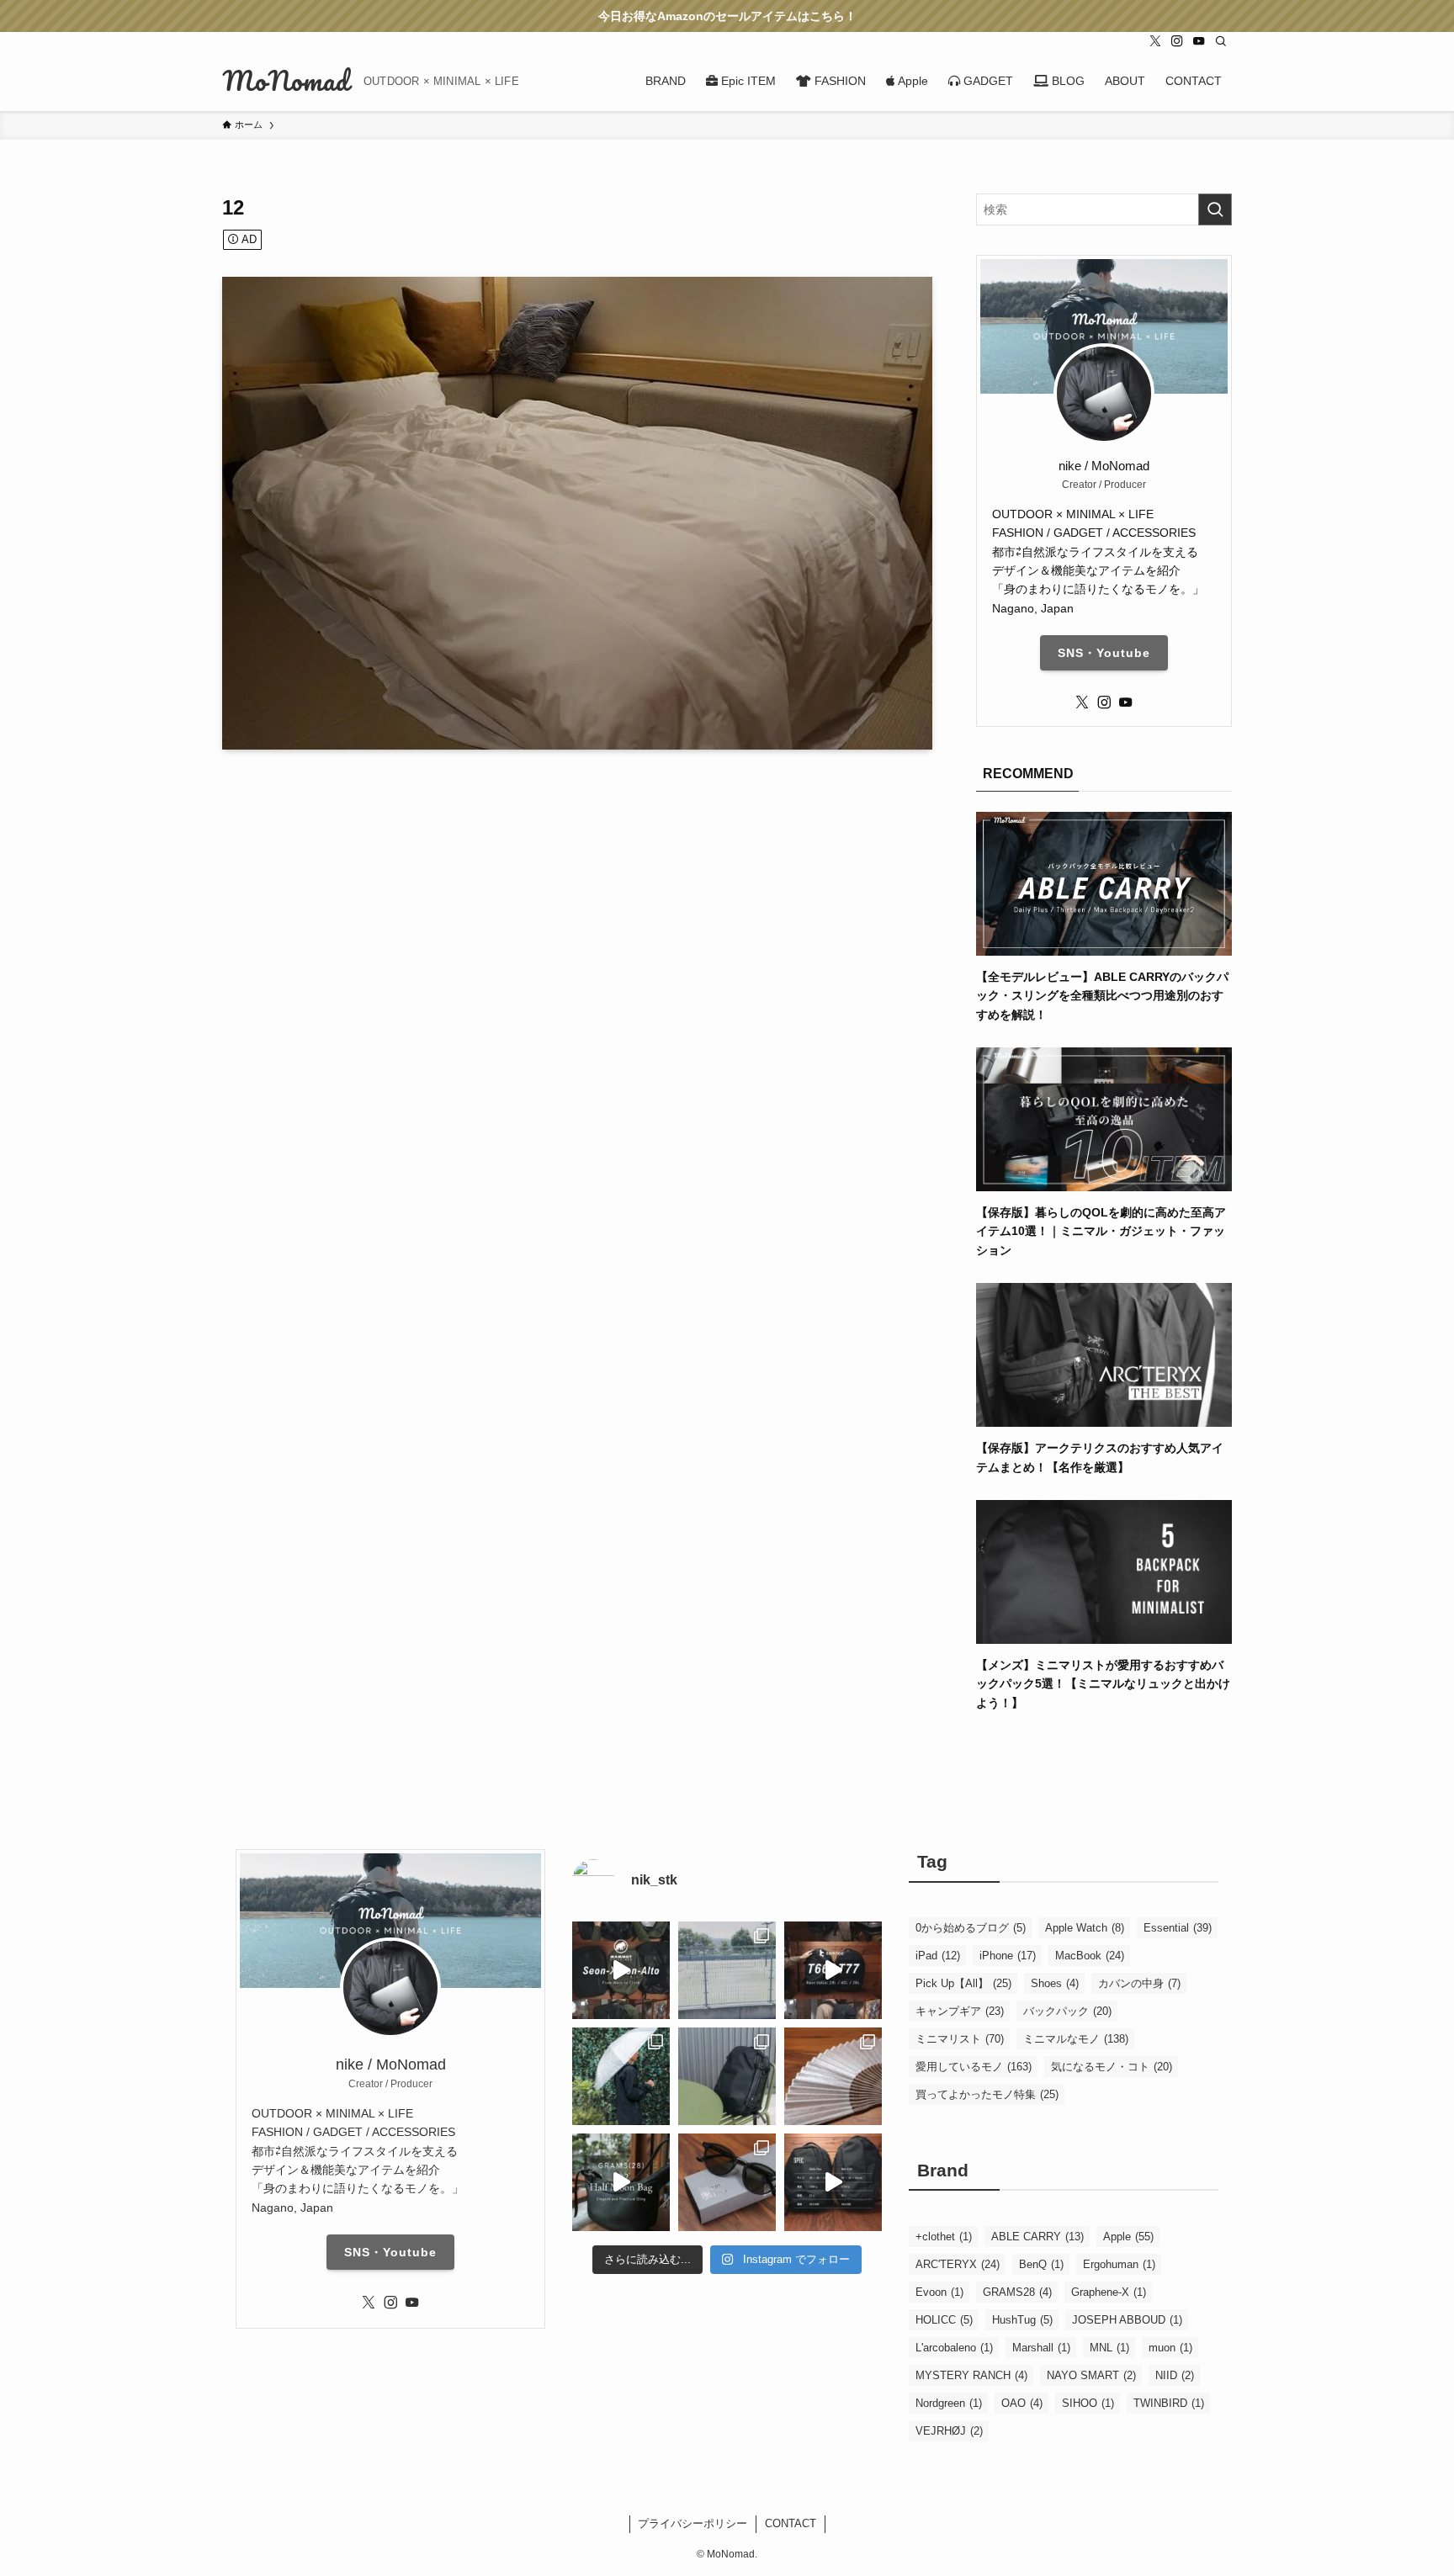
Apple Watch (1085, 1928)
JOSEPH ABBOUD (1127, 2320)
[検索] (1221, 41)
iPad (938, 1956)
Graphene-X (1109, 2292)
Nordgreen (949, 2403)
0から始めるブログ (971, 1928)
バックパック (1067, 2011)
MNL (1109, 2348)
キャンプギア (960, 2011)
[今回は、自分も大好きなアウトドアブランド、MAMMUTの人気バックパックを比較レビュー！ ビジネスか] (621, 1970)
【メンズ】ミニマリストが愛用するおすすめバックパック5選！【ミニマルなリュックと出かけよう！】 (1103, 1684)
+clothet (944, 2237)
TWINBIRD (1169, 2403)
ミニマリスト (960, 2039)
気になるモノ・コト (1112, 2067)
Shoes (1055, 1983)
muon (1170, 2348)
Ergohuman (1119, 2264)
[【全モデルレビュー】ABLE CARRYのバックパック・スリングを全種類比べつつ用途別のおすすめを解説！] (1104, 946)
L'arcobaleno (954, 2348)
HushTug (1022, 2320)
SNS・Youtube (1104, 653)
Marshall (1041, 2348)
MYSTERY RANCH (971, 2375)
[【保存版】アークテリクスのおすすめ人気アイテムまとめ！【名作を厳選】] (1104, 1418)
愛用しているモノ (974, 2067)
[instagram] (1177, 41)
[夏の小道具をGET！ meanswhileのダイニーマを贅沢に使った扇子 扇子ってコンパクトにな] (833, 2076)
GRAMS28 (1017, 2292)
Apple (1128, 2237)
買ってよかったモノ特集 (987, 2094)
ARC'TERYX (958, 2264)
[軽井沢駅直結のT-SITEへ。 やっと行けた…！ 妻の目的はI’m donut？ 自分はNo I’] (727, 2076)
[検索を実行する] (1215, 209)
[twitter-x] (1155, 41)
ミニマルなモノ (1076, 2039)
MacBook (1090, 1956)
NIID (1175, 2375)
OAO (1022, 2403)
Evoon (939, 2292)
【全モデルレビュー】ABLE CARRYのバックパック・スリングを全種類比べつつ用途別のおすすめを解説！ (1102, 996)
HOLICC (944, 2320)
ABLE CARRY (1037, 2237)
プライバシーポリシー (693, 2523)
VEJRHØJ (949, 2431)
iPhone (1008, 1956)
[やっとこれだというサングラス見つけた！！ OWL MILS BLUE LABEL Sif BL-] (727, 2182)
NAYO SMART (1091, 2375)
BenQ (1041, 2264)
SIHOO (1088, 2403)
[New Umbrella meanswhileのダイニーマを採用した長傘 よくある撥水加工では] (621, 2076)
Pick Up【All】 (963, 1983)
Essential (1178, 1928)
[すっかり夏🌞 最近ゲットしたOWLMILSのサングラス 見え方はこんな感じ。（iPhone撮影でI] (727, 1970)
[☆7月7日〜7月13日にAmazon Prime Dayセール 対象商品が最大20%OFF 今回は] (833, 1970)
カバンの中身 (1139, 1983)
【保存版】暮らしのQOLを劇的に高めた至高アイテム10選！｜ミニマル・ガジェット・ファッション (1101, 1231)
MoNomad (286, 81)
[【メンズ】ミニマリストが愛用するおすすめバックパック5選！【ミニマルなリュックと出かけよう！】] (1104, 1635)
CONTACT (791, 2523)
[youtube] (1199, 41)
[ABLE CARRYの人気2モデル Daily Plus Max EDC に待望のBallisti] (833, 2182)
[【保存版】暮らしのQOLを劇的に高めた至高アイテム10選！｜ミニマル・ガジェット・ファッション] (1104, 1182)
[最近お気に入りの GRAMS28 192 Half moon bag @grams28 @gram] (621, 2182)
